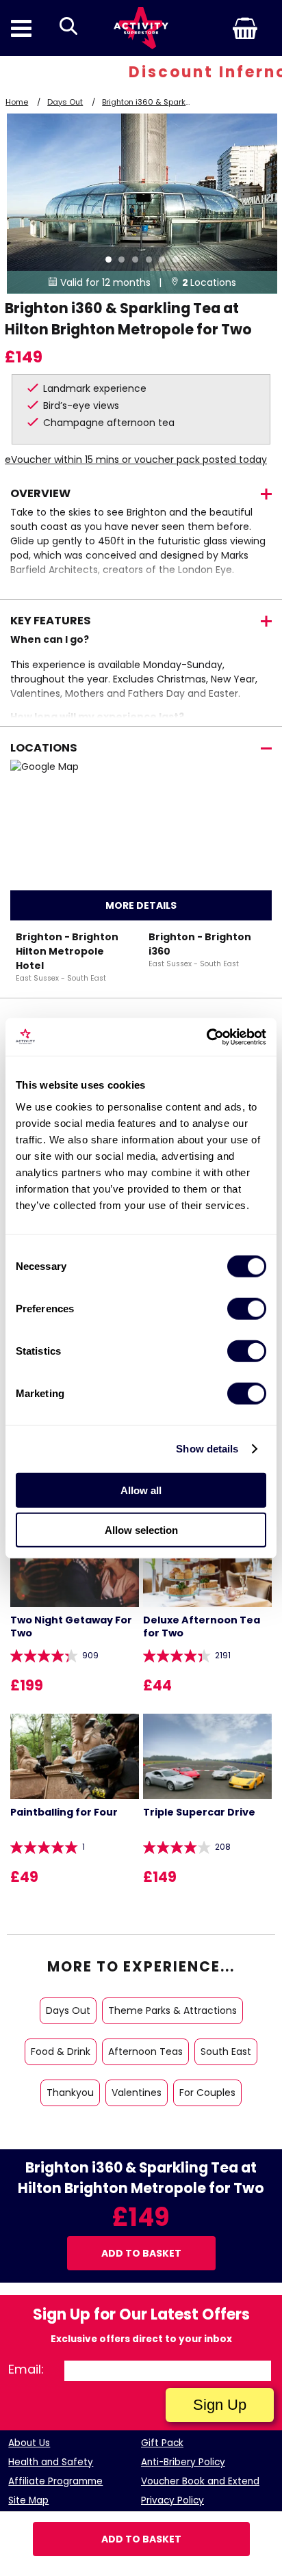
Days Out (65, 102)
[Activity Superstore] (141, 28)
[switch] (247, 1308)
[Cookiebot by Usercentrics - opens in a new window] (206, 1037)
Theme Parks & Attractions (172, 2010)
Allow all (141, 1490)
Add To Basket (141, 2539)
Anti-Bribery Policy (183, 2462)
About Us (29, 2443)
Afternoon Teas (145, 2051)
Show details (207, 1449)
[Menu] (21, 28)
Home (17, 102)
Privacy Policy (172, 2500)
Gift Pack (162, 2443)
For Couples (207, 2093)
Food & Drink (61, 2051)
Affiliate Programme (55, 2481)
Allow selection (141, 1530)
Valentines (137, 2093)
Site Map (28, 2500)
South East (226, 2051)
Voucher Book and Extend (200, 2481)
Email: (26, 2369)
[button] (223, 28)
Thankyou (70, 2093)
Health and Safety (51, 2462)
